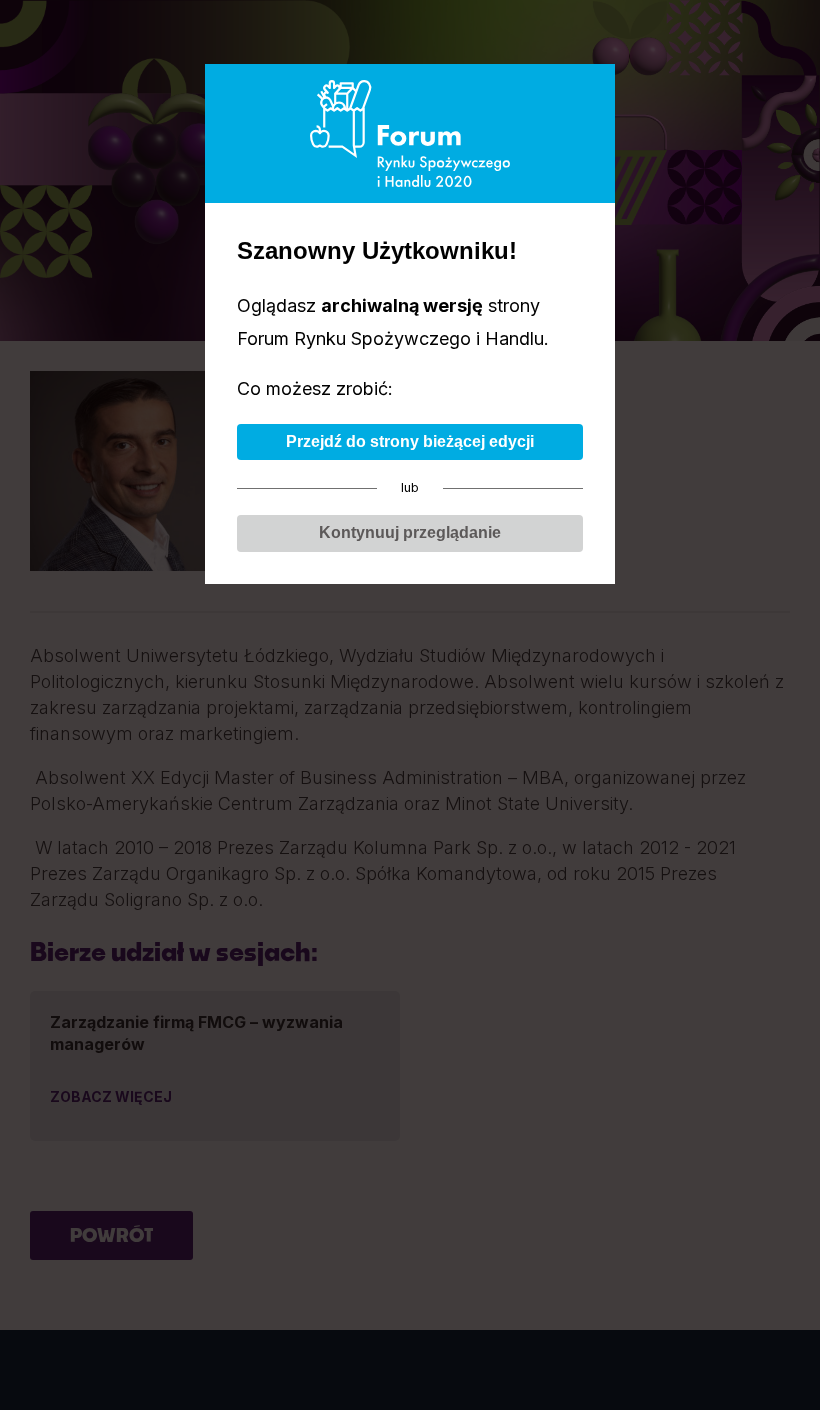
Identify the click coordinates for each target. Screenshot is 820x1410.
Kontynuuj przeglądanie (410, 532)
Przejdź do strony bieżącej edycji (410, 441)
